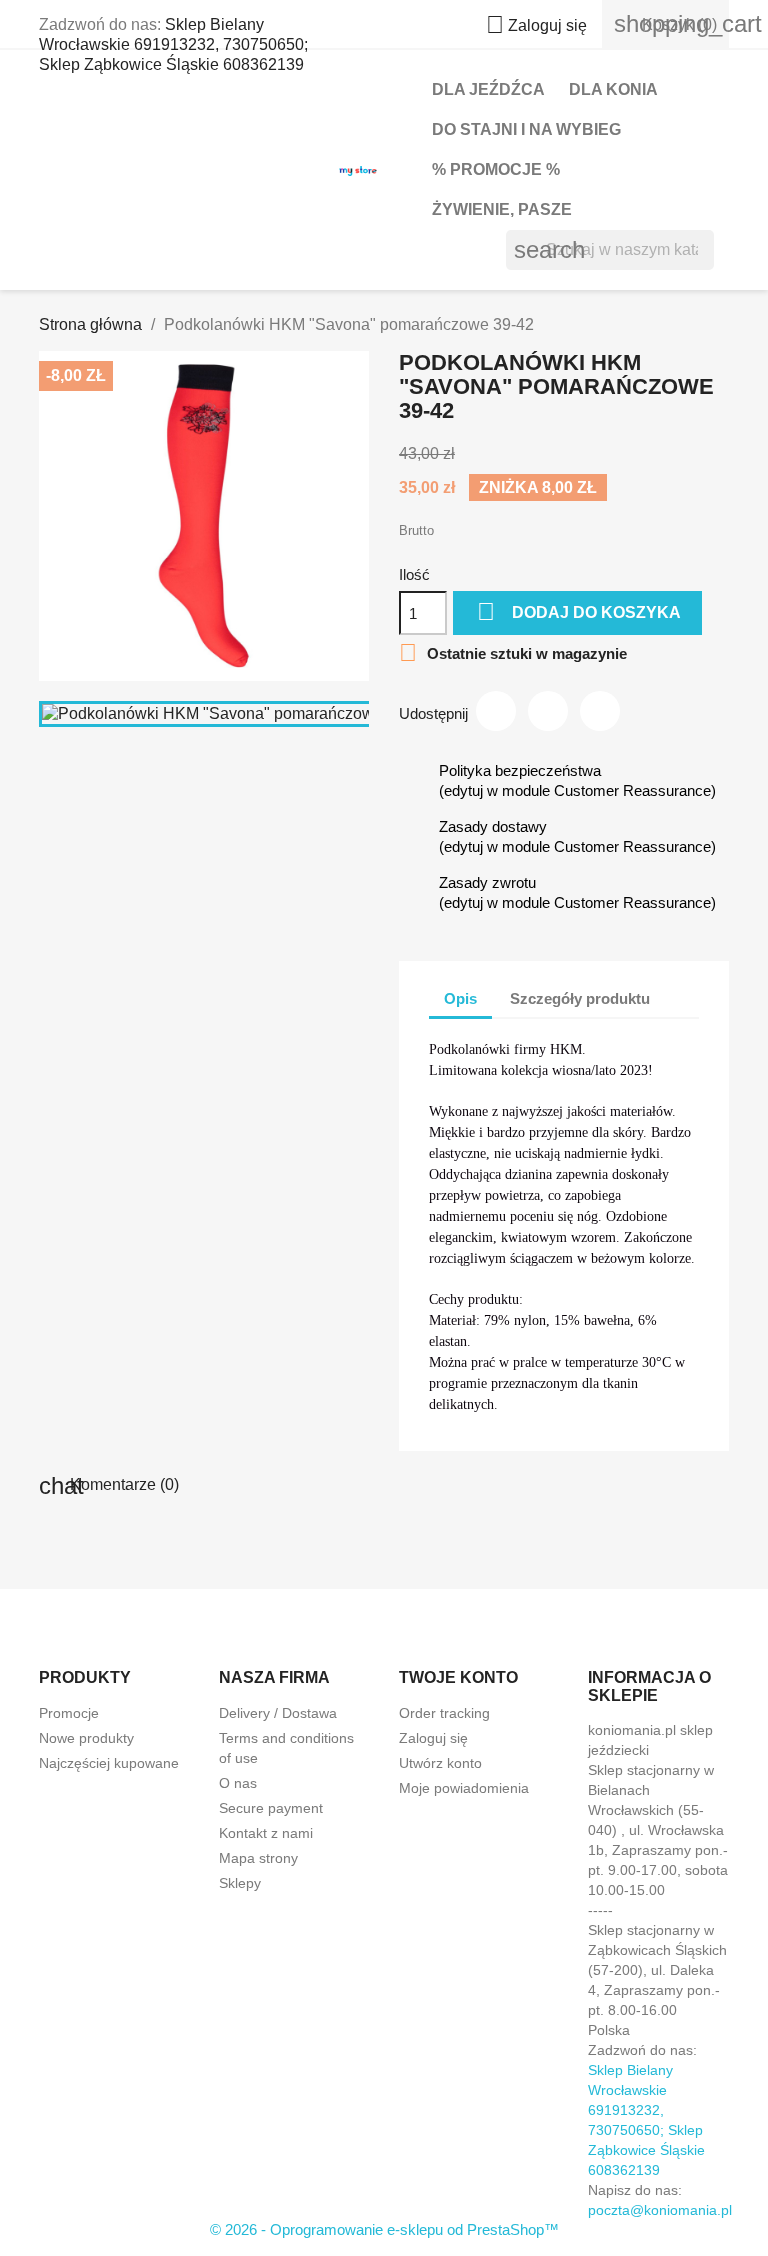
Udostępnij (496, 711)
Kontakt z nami (266, 1833)
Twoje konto (458, 1677)
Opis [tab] (460, 998)
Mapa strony (258, 1858)
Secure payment (271, 1808)
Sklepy (240, 1883)
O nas (238, 1783)
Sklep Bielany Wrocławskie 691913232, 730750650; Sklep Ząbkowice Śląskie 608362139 (173, 44)
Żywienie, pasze (502, 209)
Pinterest (600, 711)
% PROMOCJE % (496, 169)
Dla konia (613, 89)
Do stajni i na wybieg (526, 129)
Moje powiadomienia (464, 1788)
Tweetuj (548, 711)
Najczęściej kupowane (109, 1763)
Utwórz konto (440, 1763)
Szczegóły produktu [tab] (580, 998)
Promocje (69, 1713)
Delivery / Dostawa (278, 1713)
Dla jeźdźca (488, 89)
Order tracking (444, 1713)
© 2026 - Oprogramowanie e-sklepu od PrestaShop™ (384, 2229)
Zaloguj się (433, 1738)
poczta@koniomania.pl (660, 2210)
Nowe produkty (86, 1738)
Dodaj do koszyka (579, 611)
